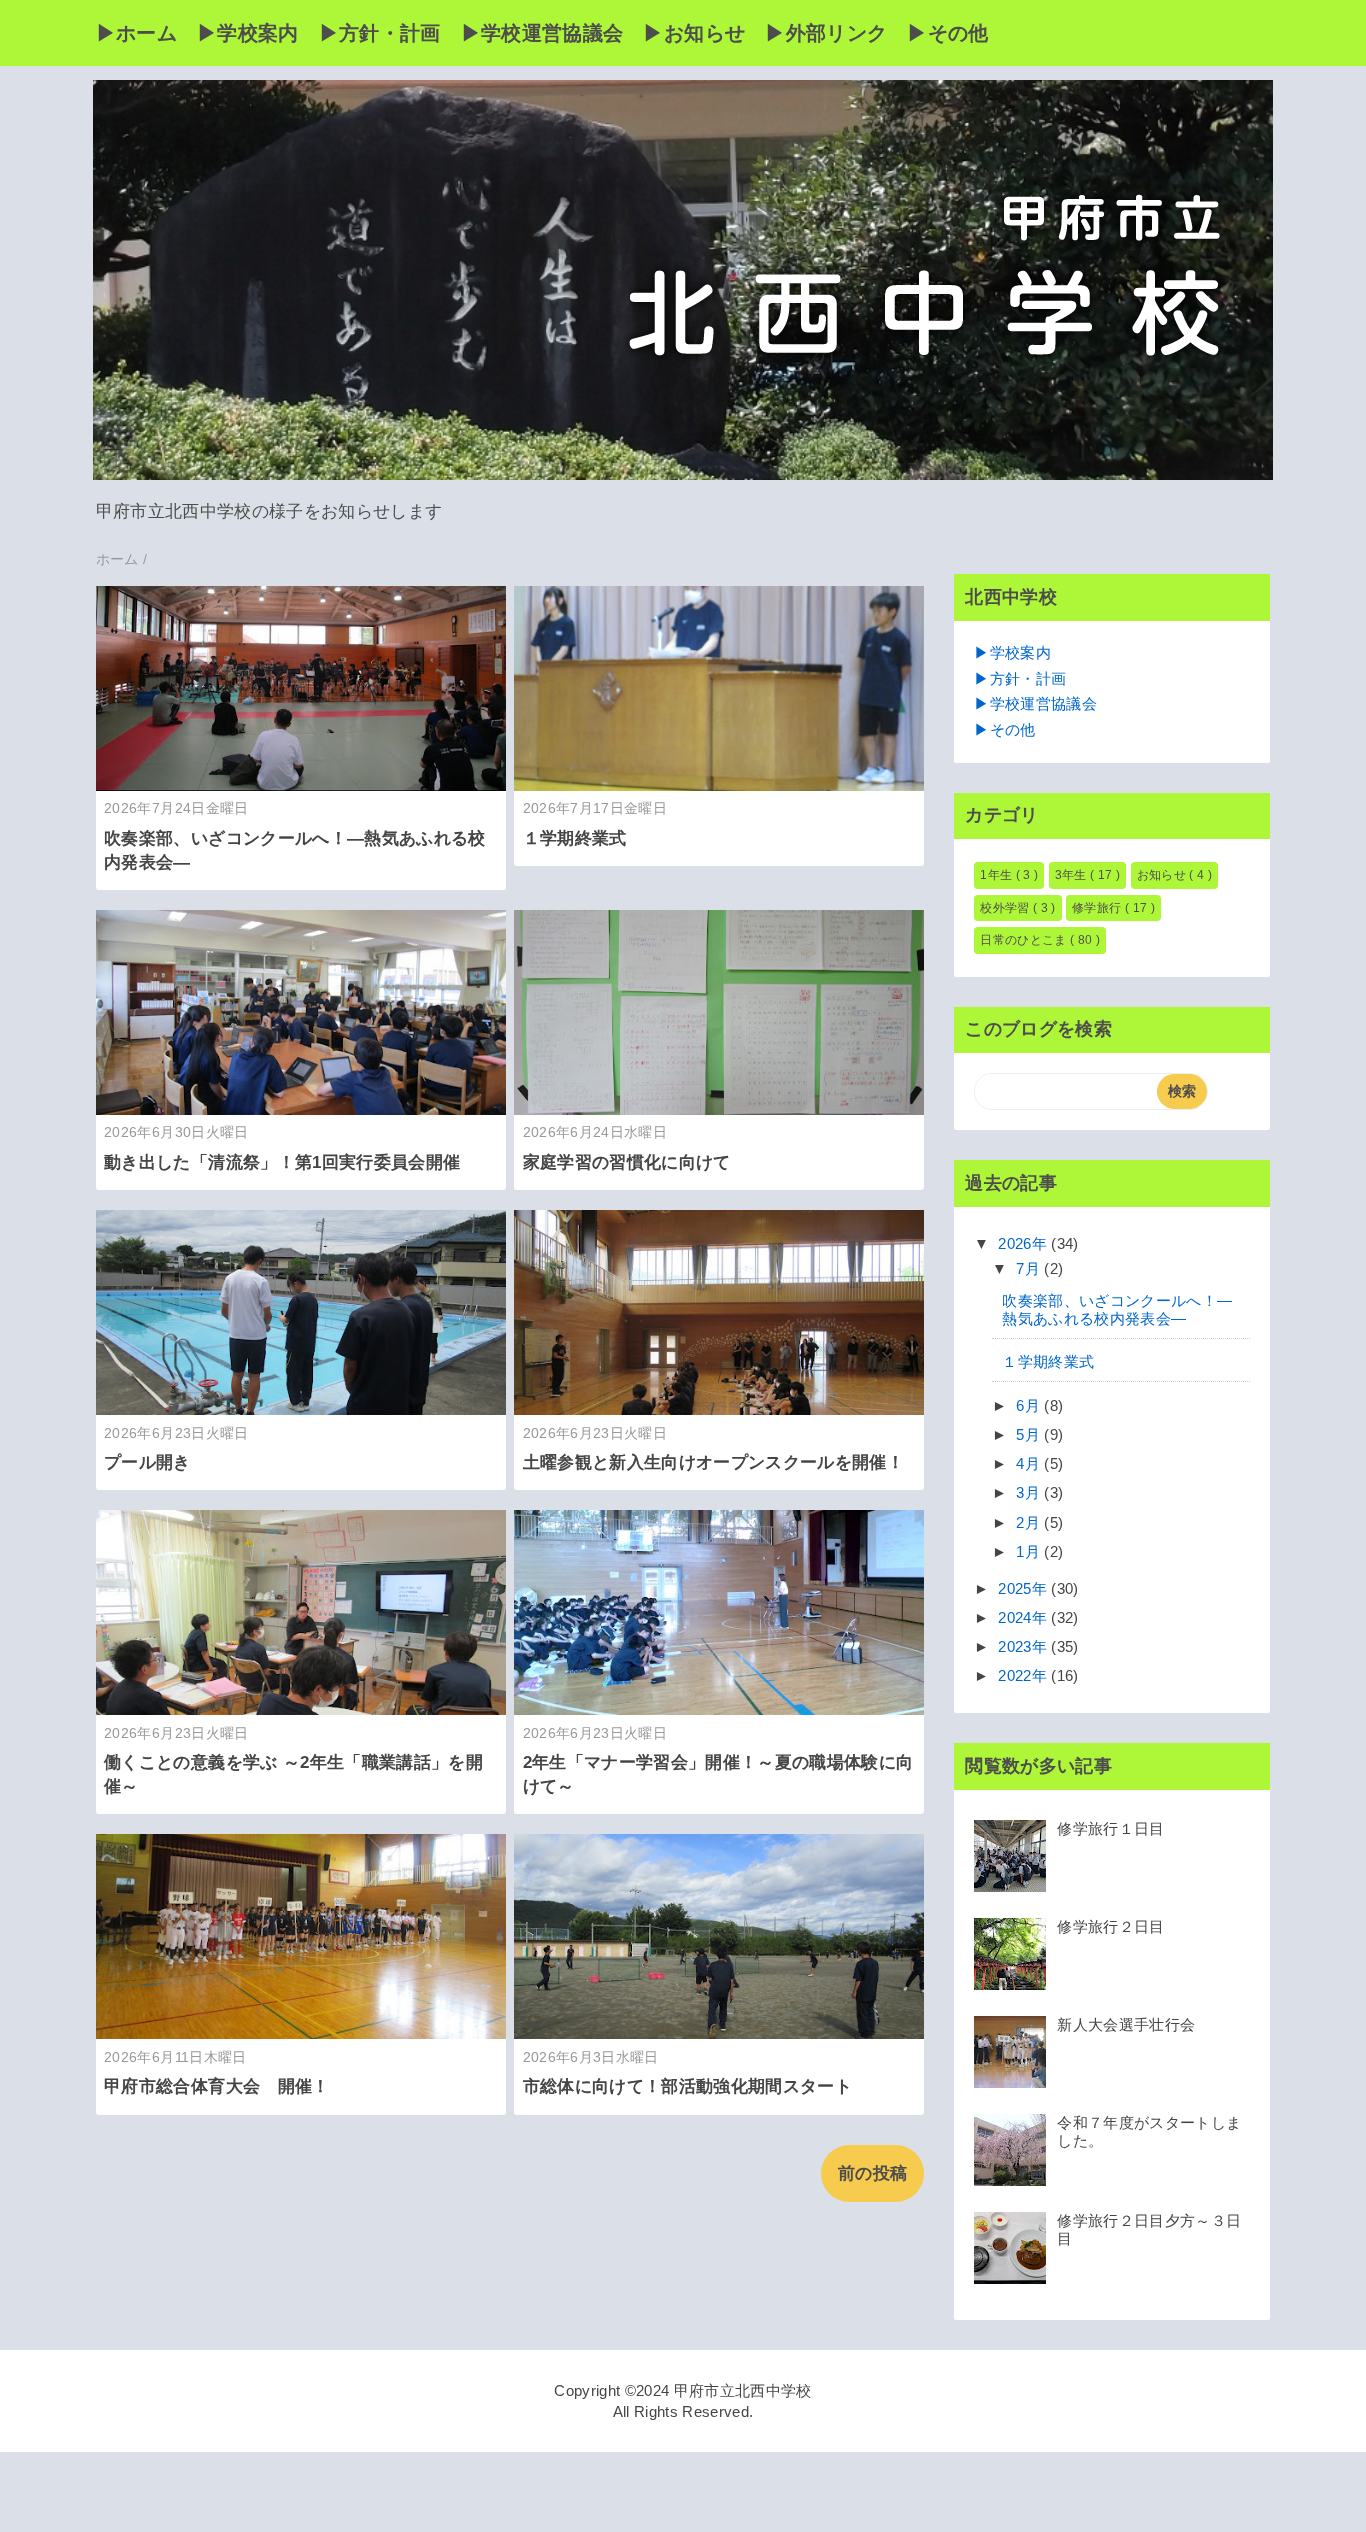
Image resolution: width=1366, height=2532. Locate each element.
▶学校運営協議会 (542, 33)
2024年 (1024, 1617)
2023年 (1024, 1646)
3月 (1030, 1492)
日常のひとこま (1025, 940)
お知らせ (1163, 875)
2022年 (1024, 1675)
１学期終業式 (575, 838)
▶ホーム (136, 33)
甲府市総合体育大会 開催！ (216, 2086)
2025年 (1024, 1588)
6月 (1030, 1405)
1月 (1030, 1551)
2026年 (1024, 1243)
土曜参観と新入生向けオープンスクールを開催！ (713, 1462)
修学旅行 (1098, 908)
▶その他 (947, 33)
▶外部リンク (826, 33)
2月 (1030, 1522)
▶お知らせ (694, 33)
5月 (1030, 1434)
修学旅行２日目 (1110, 1926)
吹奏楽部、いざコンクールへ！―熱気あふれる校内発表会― (1117, 1309)
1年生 (997, 875)
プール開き (147, 1462)
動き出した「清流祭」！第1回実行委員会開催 (282, 1162)
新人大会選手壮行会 (1126, 2024)
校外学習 (1006, 908)
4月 (1030, 1463)
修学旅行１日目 (1110, 1828)
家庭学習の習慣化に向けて (627, 1162)
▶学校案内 (248, 33)
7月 (1030, 1268)
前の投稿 (872, 2173)
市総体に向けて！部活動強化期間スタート (687, 2086)
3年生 (1072, 875)
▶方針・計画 (380, 33)
